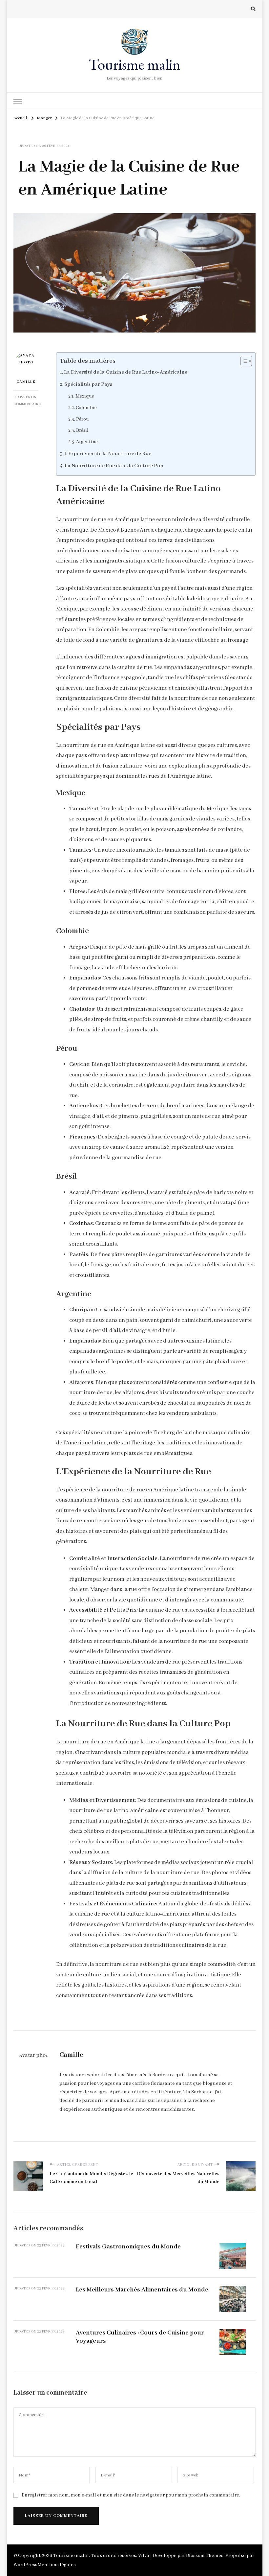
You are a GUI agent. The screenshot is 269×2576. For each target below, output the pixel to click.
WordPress (25, 2565)
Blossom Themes (205, 2556)
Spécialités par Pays (88, 384)
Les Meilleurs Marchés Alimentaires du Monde (142, 2290)
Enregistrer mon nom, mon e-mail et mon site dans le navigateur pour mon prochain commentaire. (131, 2495)
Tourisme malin (134, 64)
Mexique (85, 396)
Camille (26, 382)
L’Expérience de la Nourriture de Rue (108, 454)
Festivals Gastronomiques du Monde (128, 2247)
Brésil (82, 430)
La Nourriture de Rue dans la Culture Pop (114, 466)
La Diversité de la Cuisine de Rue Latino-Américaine (126, 372)
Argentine (87, 442)
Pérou (83, 419)
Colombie (86, 408)
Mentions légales (57, 2565)
